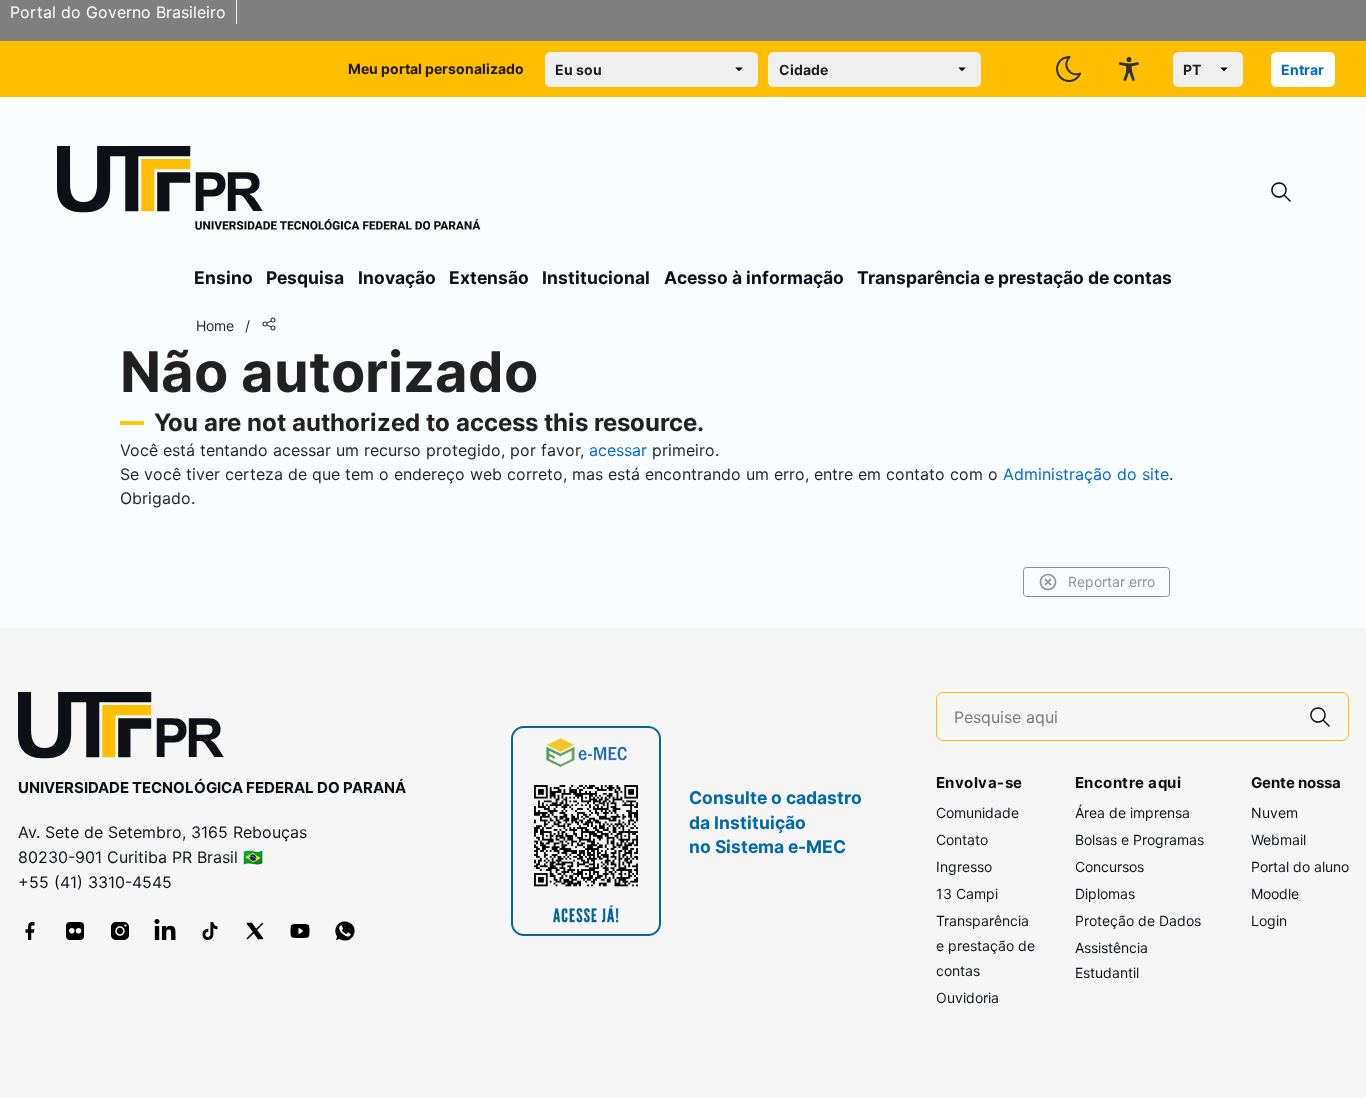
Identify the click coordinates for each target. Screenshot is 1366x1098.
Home (215, 325)
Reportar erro (1111, 581)
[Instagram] (120, 931)
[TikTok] (210, 931)
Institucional (596, 277)
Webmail (1278, 839)
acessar (618, 450)
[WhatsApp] (345, 931)
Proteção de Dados (1138, 920)
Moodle (1275, 893)
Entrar (1302, 69)
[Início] (269, 192)
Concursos (1109, 866)
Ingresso (964, 866)
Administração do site (1086, 474)
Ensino (223, 277)
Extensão (489, 277)
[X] (255, 931)
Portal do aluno (1300, 866)
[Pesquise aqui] (1320, 716)
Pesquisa (305, 277)
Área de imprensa (1132, 812)
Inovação (397, 277)
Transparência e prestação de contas (1014, 277)
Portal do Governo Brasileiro (118, 12)
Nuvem (1274, 812)
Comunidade (977, 812)
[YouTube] (300, 931)
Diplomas (1105, 893)
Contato (962, 839)
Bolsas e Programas (1139, 839)
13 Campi (967, 893)
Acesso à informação (754, 277)
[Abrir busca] (1281, 192)
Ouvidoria (967, 997)
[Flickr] (75, 931)
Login (1269, 920)
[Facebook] (30, 931)
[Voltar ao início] (128, 729)
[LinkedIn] (165, 931)
